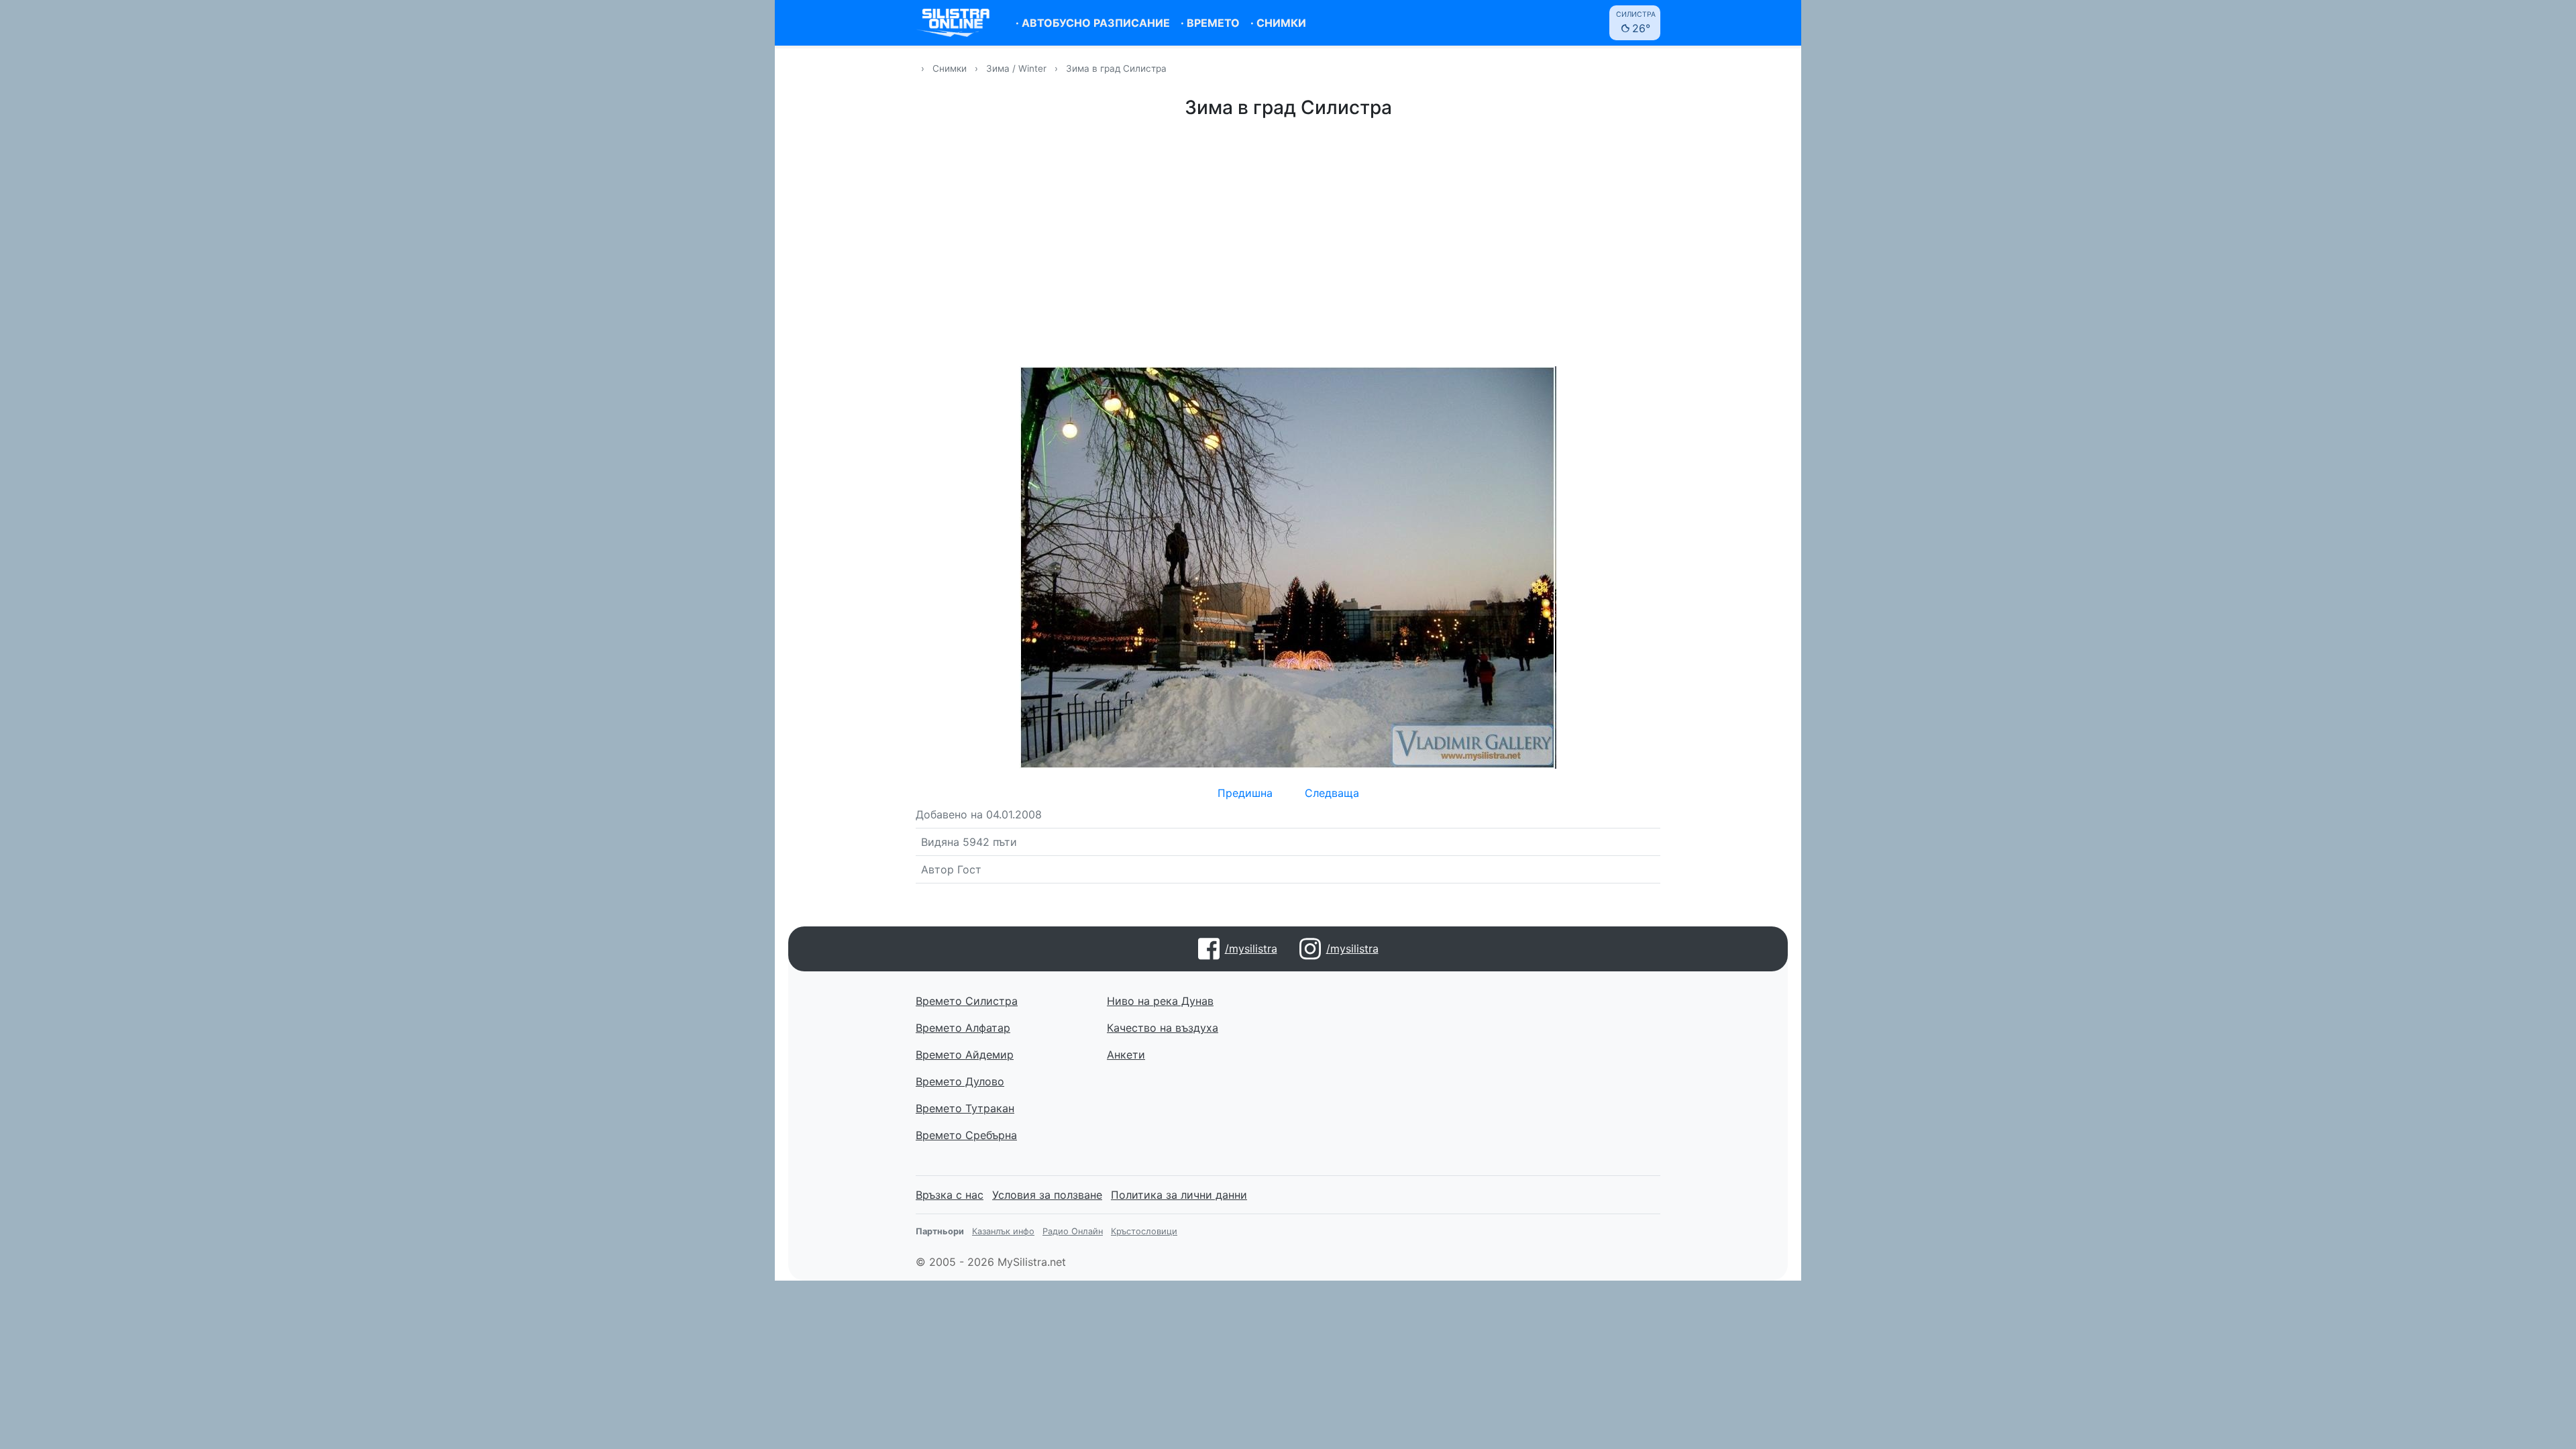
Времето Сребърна (966, 1135)
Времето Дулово (960, 1081)
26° (1636, 22)
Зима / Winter (1018, 68)
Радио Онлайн (1073, 1231)
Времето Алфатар (963, 1028)
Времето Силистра (967, 1001)
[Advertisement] (1288, 240)
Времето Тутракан (965, 1108)
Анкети (1126, 1055)
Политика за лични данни (1179, 1195)
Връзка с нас (950, 1195)
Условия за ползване (1047, 1195)
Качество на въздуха (1163, 1028)
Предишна (1245, 793)
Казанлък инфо (1003, 1231)
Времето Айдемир (965, 1055)
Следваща (1332, 793)
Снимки (950, 68)
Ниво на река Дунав (1160, 1001)
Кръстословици (1144, 1231)
